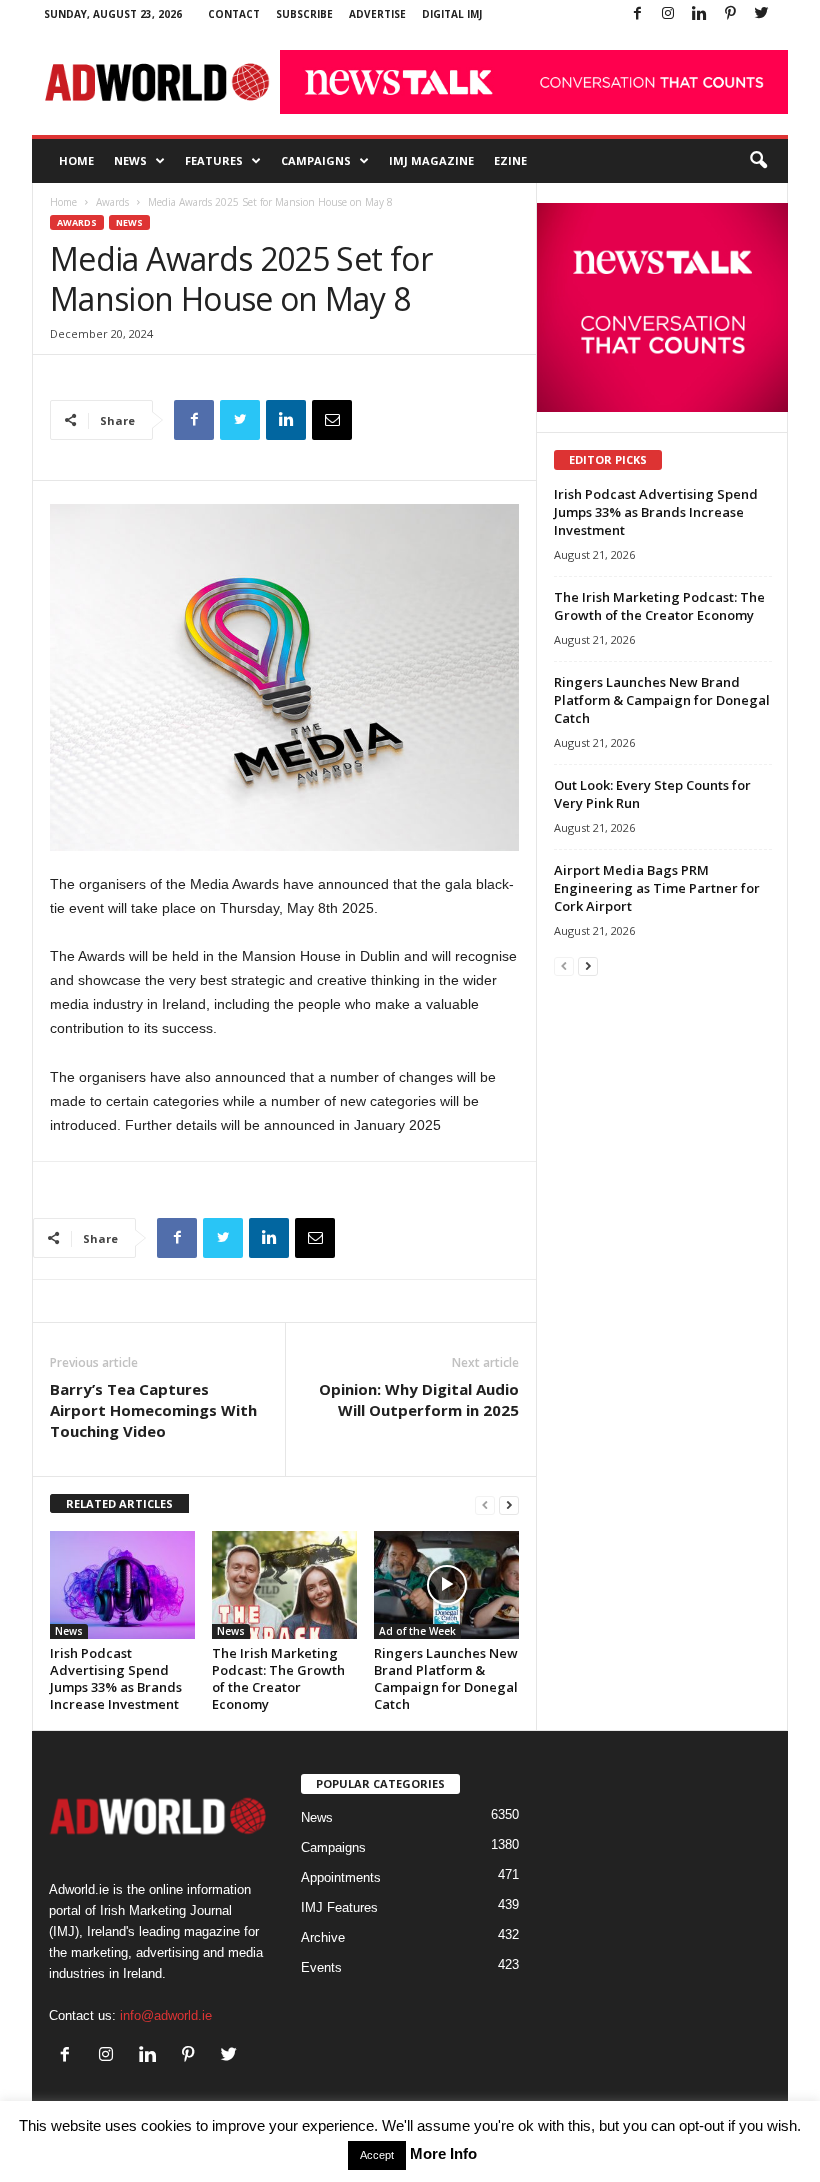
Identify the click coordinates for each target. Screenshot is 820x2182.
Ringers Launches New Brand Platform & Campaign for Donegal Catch (446, 1678)
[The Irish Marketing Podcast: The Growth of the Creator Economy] (284, 1585)
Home (76, 160)
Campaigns (316, 160)
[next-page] (509, 1504)
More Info (443, 2153)
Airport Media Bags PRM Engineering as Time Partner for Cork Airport (657, 888)
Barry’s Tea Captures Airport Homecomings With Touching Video (153, 1410)
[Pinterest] (730, 14)
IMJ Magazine (431, 160)
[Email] (332, 420)
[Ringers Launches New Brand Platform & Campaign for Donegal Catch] (446, 1585)
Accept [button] (377, 2155)
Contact (234, 14)
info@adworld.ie (166, 2015)
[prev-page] (485, 1504)
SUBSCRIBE (304, 14)
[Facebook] (637, 14)
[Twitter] (761, 14)
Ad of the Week (417, 1631)
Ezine (510, 160)
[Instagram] (668, 14)
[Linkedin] (699, 14)
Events (321, 1967)
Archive (323, 1937)
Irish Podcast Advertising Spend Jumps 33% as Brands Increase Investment (116, 1678)
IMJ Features (339, 1907)
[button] (758, 161)
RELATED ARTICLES (119, 1503)
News (130, 160)
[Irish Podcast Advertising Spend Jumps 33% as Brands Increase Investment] (122, 1585)
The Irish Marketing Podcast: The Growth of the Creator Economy (278, 1678)
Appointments (341, 1877)
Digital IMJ (452, 14)
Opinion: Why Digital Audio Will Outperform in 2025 (419, 1399)
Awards (112, 202)
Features (214, 160)
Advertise (377, 14)
